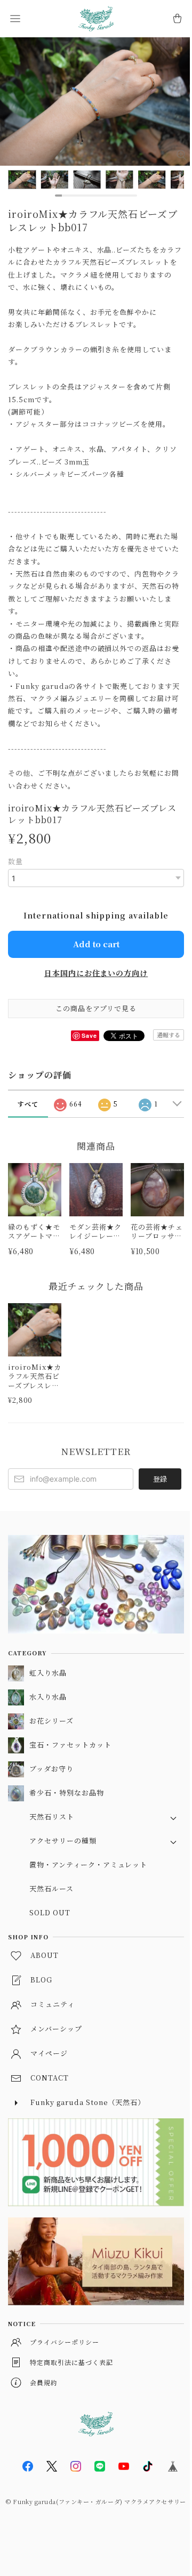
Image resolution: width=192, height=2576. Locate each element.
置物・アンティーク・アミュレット (88, 1864)
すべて (28, 1104)
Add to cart (96, 944)
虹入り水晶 (48, 1673)
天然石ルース (51, 1888)
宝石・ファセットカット (70, 1745)
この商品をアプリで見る (96, 1008)
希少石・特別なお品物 (67, 1793)
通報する (169, 1035)
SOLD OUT (50, 1912)
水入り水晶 (48, 1697)
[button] (15, 19)
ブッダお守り (51, 1769)
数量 (15, 861)
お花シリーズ (51, 1721)
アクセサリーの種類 (63, 1840)
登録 (160, 1479)
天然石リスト (52, 1817)
